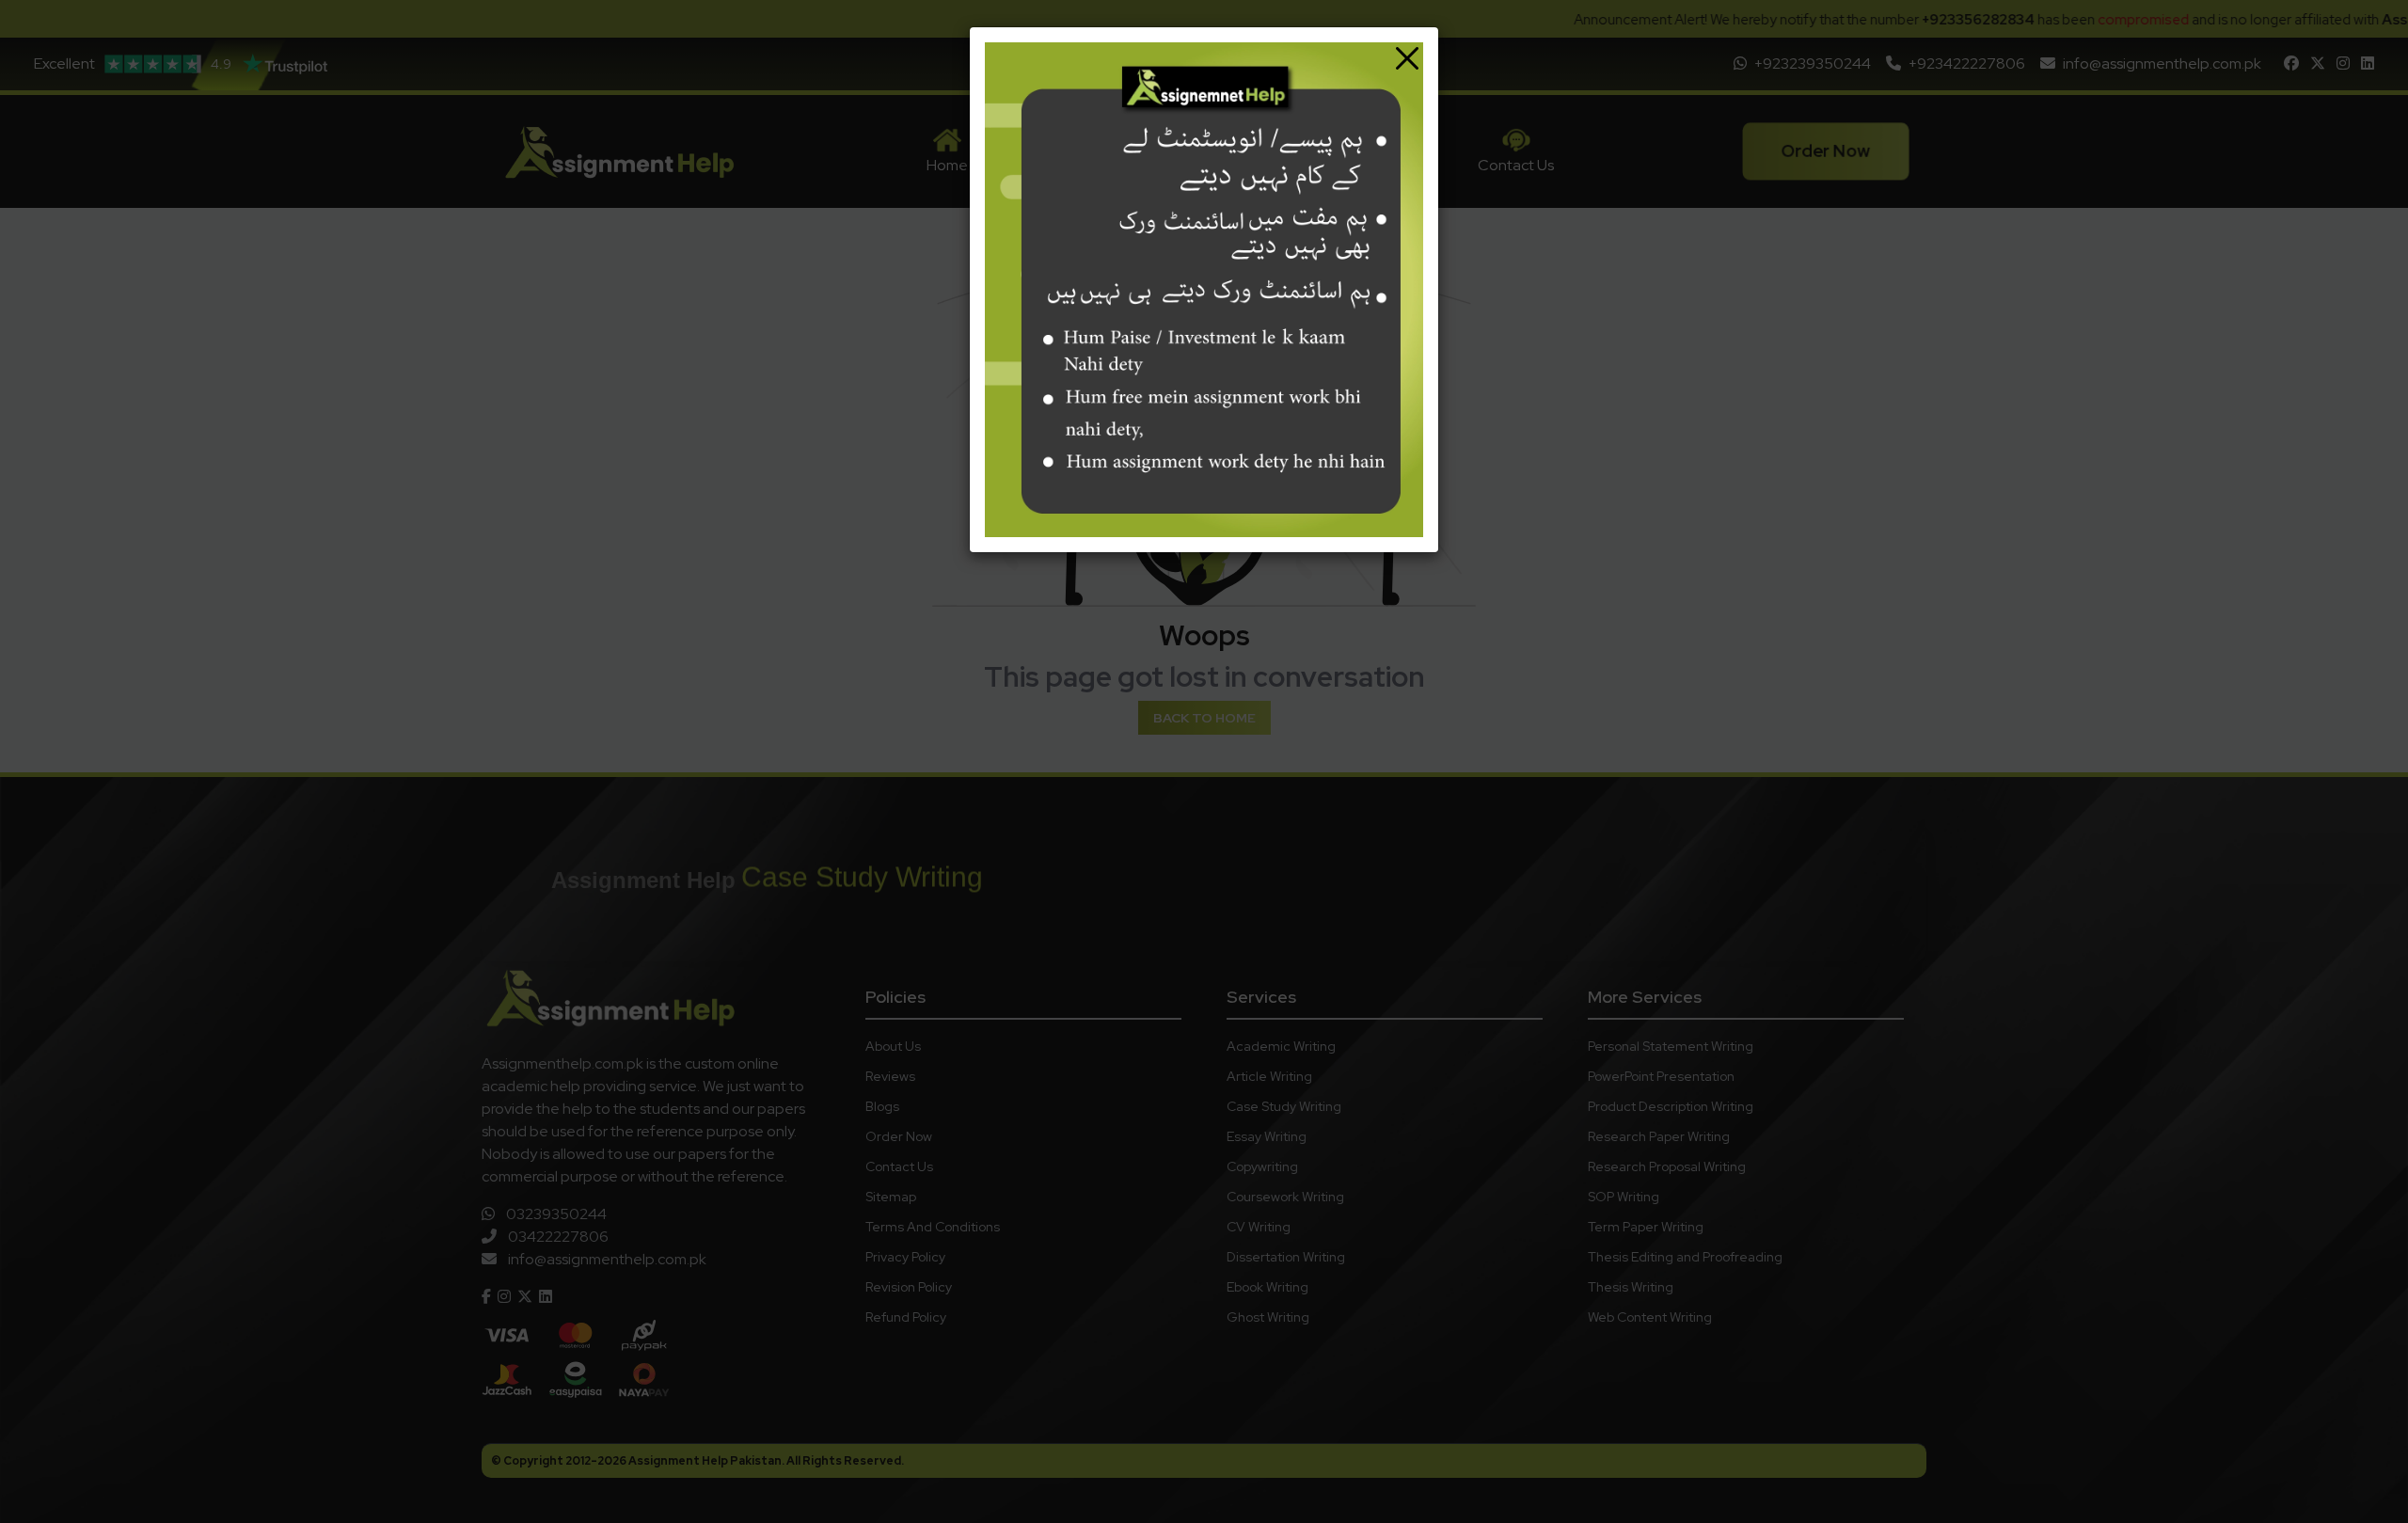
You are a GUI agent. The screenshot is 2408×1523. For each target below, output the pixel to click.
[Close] (1407, 58)
